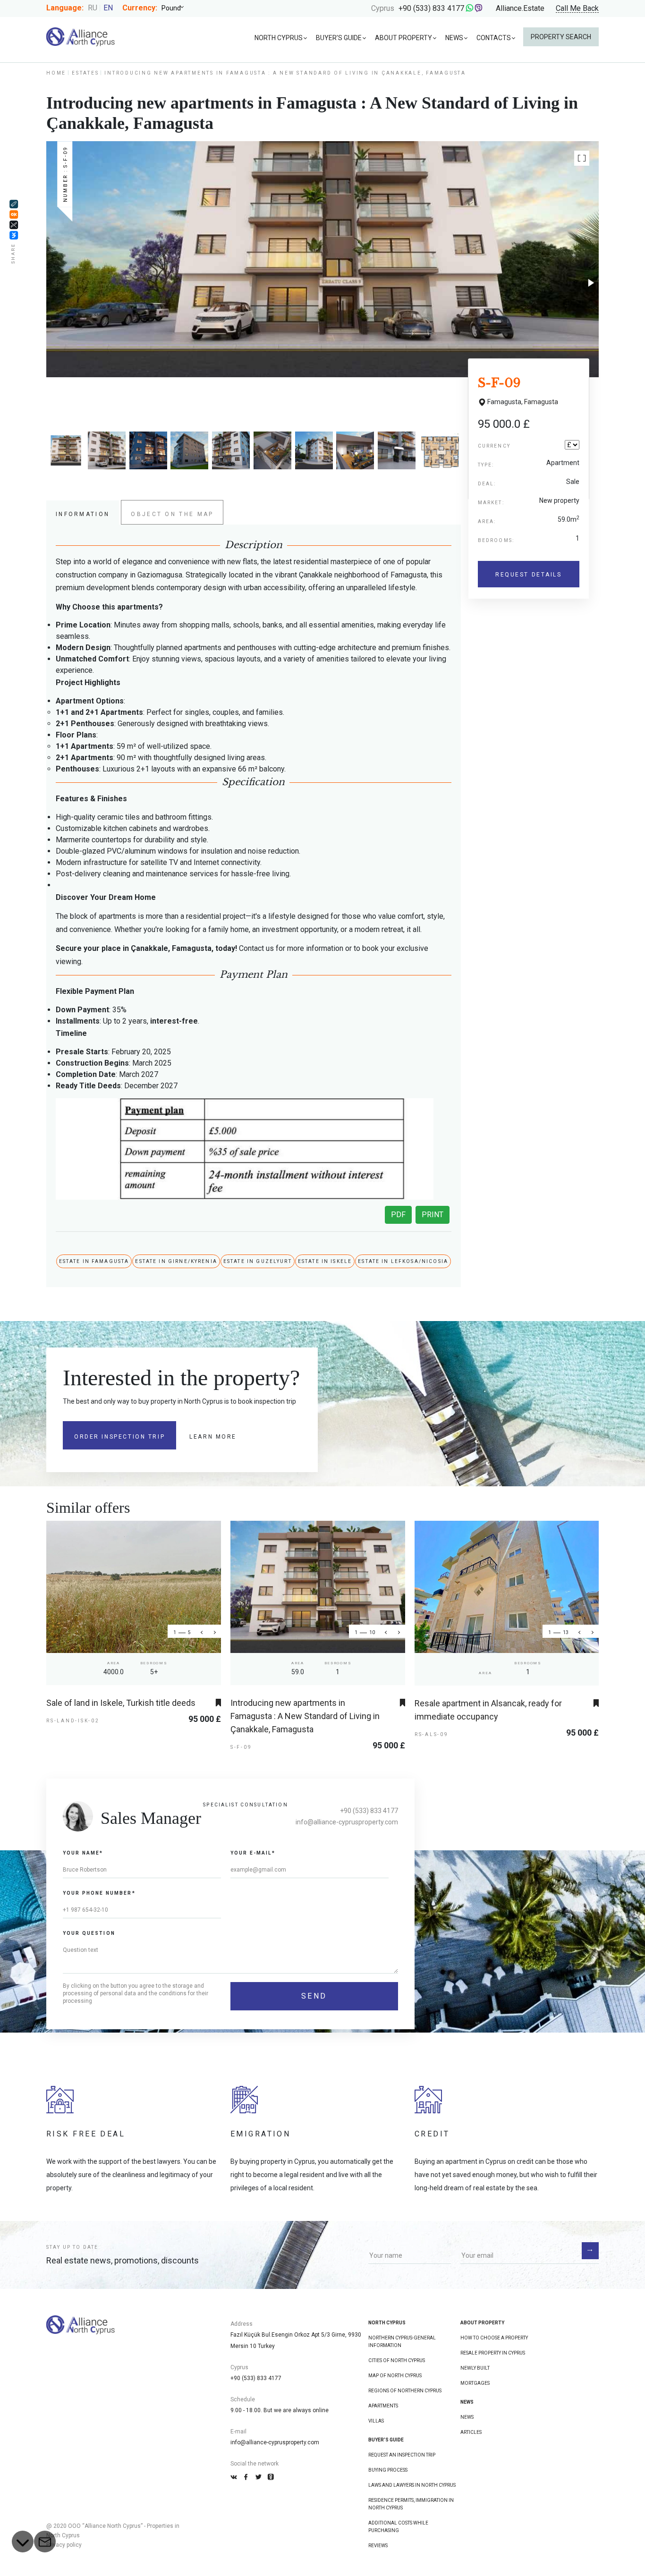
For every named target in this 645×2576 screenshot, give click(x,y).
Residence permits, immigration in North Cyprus (411, 2504)
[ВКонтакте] (14, 235)
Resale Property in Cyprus (493, 2353)
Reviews (378, 2546)
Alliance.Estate (520, 8)
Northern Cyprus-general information (402, 2342)
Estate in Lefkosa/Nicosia (403, 1261)
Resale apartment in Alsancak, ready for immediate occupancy (488, 1710)
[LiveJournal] (14, 204)
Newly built (475, 2368)
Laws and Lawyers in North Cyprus (412, 2485)
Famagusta (541, 402)
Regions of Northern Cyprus (405, 2391)
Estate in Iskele (325, 1261)
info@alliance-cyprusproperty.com (347, 1822)
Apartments (383, 2406)
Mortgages (475, 2383)
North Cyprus (279, 38)
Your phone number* (99, 1893)
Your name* (83, 1853)
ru (93, 8)
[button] (582, 158)
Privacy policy (64, 2545)
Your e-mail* (253, 1853)
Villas (376, 2421)
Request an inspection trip (402, 2455)
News (454, 38)
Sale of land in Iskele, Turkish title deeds (121, 1703)
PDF (398, 1215)
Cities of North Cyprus (397, 2360)
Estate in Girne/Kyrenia (176, 1261)
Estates (85, 73)
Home (56, 73)
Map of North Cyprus (395, 2376)
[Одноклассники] (14, 214)
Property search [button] (561, 37)
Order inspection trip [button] (119, 1437)
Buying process (388, 2470)
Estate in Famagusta (94, 1261)
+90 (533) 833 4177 (431, 8)
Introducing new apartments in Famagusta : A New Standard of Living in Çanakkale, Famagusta (305, 1716)
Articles (471, 2432)
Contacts (494, 38)
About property (403, 38)
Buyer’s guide (339, 38)
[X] (14, 225)
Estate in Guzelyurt (258, 1261)
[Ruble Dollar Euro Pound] (176, 8)
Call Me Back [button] (577, 9)
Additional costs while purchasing (398, 2527)
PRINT (433, 1215)
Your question (89, 1933)
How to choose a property (494, 2338)
